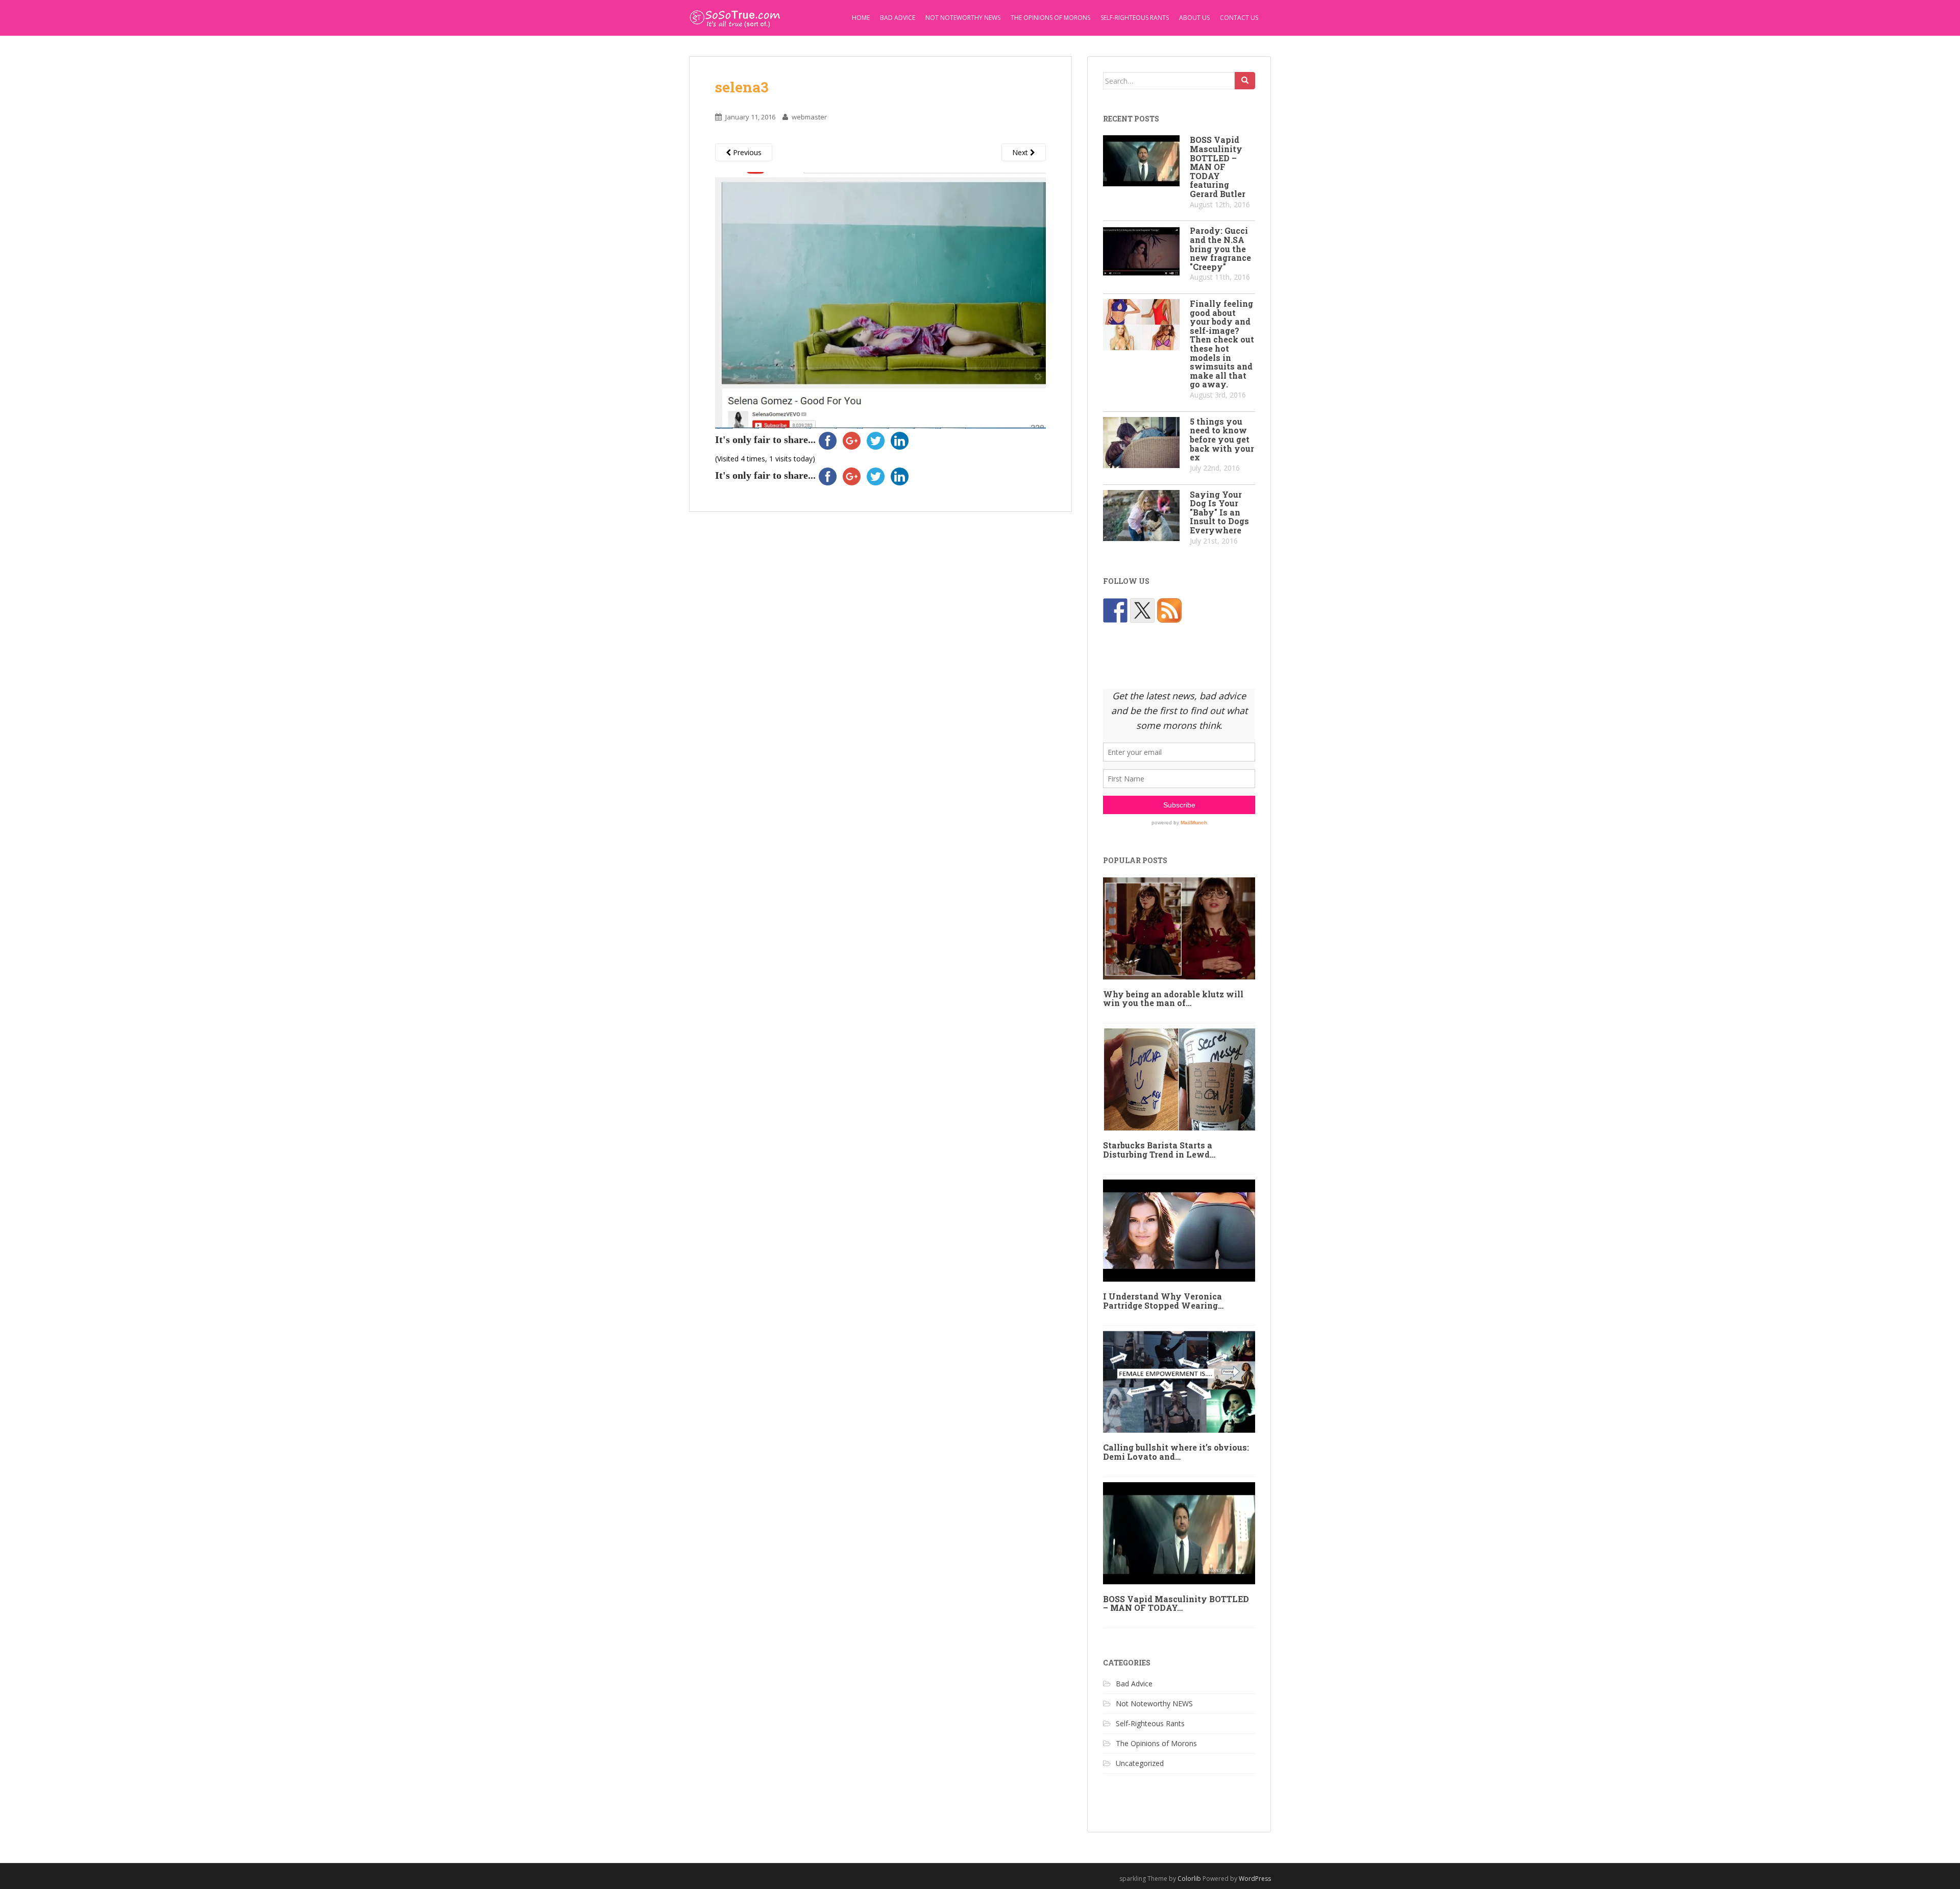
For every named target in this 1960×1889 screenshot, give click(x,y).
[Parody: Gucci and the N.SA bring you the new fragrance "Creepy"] (1141, 252)
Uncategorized (1140, 1763)
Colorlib (1189, 1879)
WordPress (1255, 1879)
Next (1021, 152)
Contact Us (1239, 18)
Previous (746, 152)
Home (861, 18)
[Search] (1245, 81)
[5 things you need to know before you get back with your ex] (1141, 443)
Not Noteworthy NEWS (963, 18)
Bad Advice (898, 18)
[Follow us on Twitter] (1142, 610)
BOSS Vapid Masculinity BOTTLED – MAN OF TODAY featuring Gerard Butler (1218, 167)
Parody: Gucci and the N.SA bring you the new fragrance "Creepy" (1220, 248)
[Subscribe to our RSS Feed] (1169, 610)
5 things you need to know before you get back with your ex (1222, 439)
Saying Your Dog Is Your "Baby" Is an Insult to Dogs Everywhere (1219, 512)
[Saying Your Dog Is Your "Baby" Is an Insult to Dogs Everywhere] (1141, 516)
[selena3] (880, 299)
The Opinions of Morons (1050, 18)
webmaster (809, 117)
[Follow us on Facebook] (1115, 610)
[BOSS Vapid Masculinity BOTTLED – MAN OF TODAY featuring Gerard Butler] (1141, 161)
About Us (1194, 18)
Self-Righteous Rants (1135, 18)
